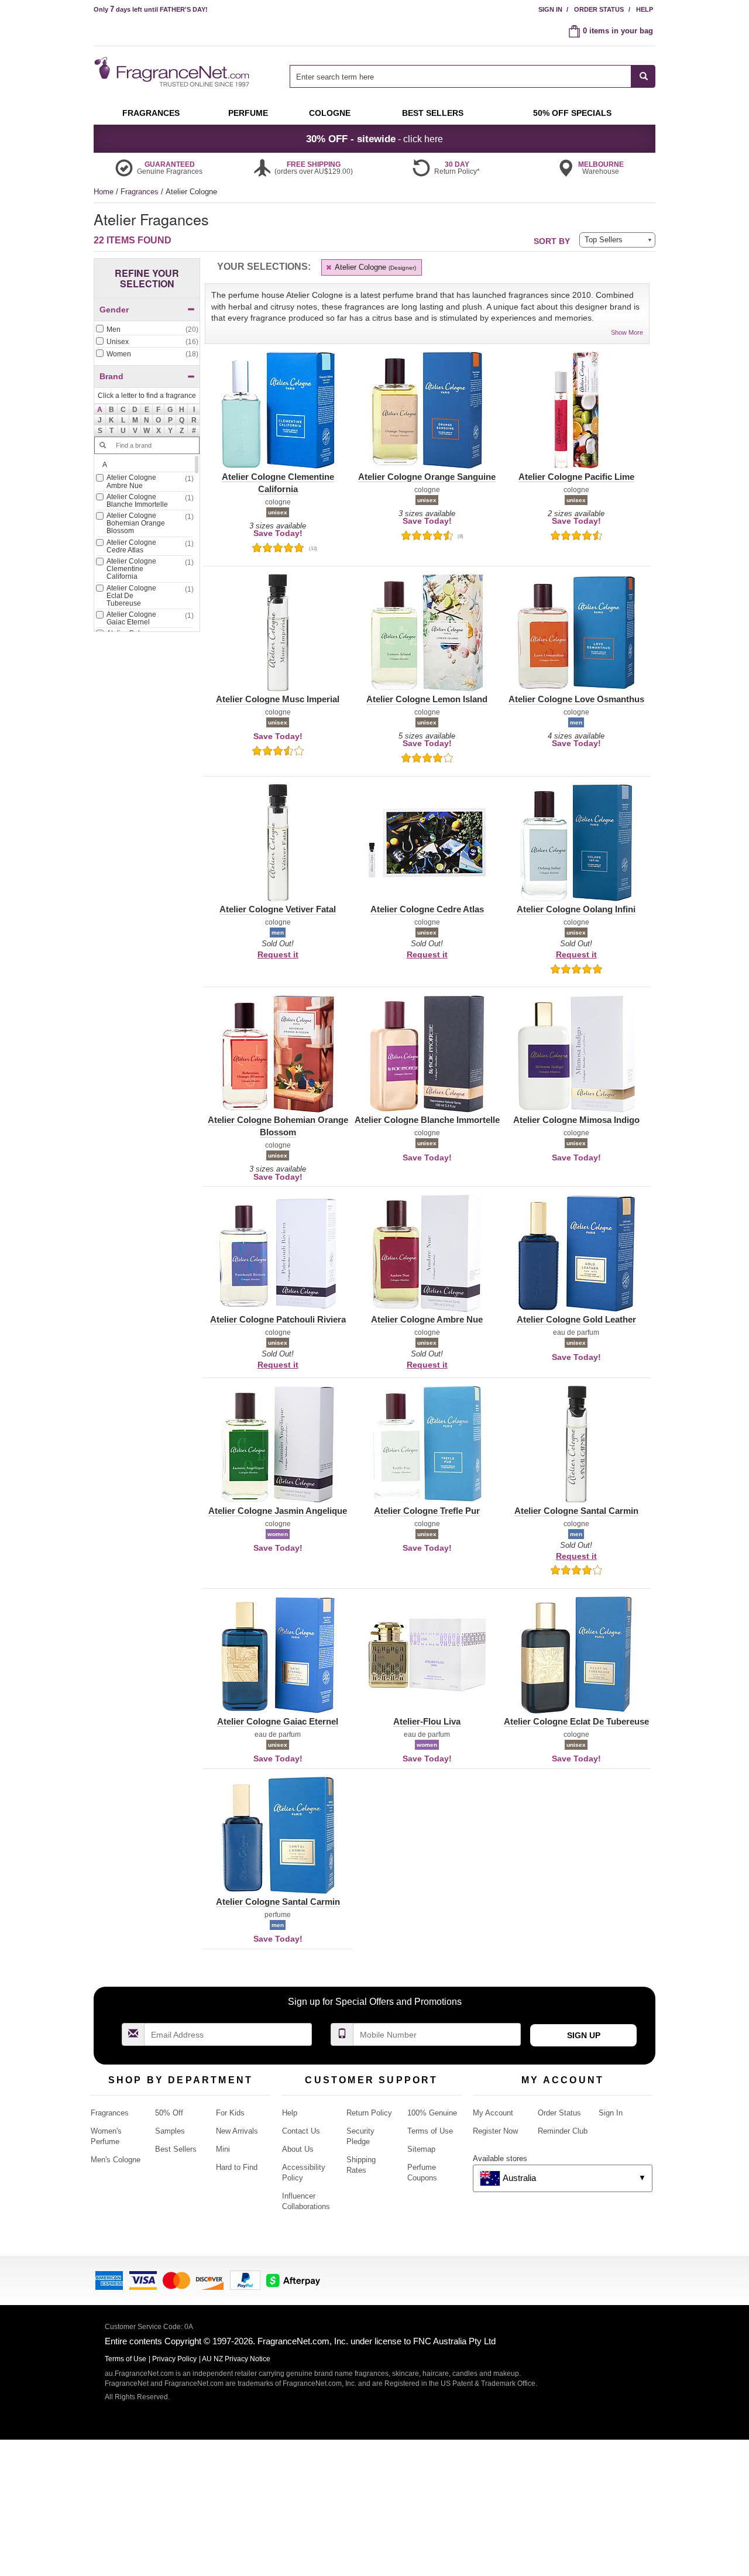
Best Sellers (176, 2149)
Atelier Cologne (374, 267)
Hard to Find (237, 2167)
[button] (100, 410)
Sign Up (584, 2035)
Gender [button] (114, 310)
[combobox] (473, 76)
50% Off (169, 2113)
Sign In (550, 9)
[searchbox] (461, 76)
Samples (170, 2131)
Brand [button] (111, 376)
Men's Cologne (116, 2160)
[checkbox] (147, 330)
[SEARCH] (643, 76)
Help (645, 9)
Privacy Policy (174, 2359)
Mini (223, 2149)
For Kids (230, 2113)
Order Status (599, 9)
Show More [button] (627, 332)
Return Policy (369, 2113)
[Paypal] (245, 2280)
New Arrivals (237, 2131)
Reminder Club (563, 2131)
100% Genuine (432, 2113)
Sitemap (421, 2149)
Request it (278, 954)
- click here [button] (374, 139)
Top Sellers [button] (604, 240)
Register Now (495, 2131)
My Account (493, 2113)
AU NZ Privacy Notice (236, 2359)
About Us (298, 2149)
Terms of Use (430, 2131)
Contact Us (301, 2131)
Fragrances (141, 192)
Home (104, 192)
